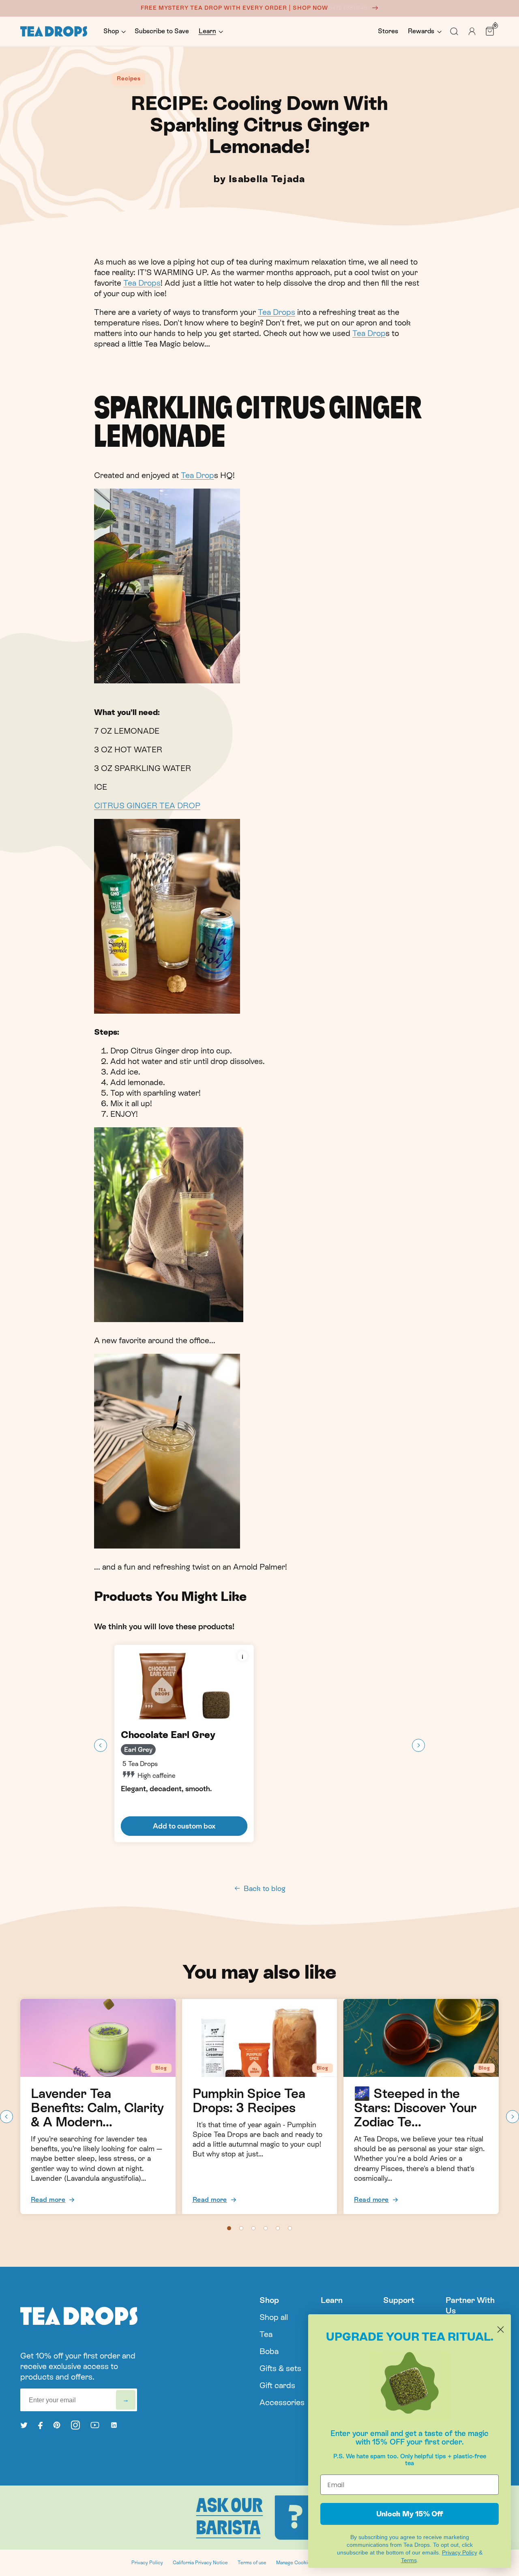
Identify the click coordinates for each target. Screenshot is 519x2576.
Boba (269, 2351)
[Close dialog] (501, 2329)
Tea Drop (369, 333)
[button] (114, 31)
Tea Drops (142, 283)
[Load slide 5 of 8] (278, 2228)
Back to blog (265, 1888)
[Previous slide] (101, 1745)
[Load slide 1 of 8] (229, 2228)
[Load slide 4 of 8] (266, 2228)
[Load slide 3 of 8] (253, 2228)
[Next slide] (418, 1745)
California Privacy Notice (200, 2563)
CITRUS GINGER (127, 806)
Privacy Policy (147, 2563)
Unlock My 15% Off (410, 2514)
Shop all (274, 2317)
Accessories (282, 2402)
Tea (266, 2334)
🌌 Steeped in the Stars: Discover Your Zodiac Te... (415, 2108)
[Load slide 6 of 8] (290, 2228)
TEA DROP (180, 806)
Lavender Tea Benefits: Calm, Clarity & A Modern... (97, 2108)
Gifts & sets (280, 2368)
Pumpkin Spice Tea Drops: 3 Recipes (249, 2101)
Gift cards (277, 2385)
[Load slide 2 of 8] (241, 2228)
